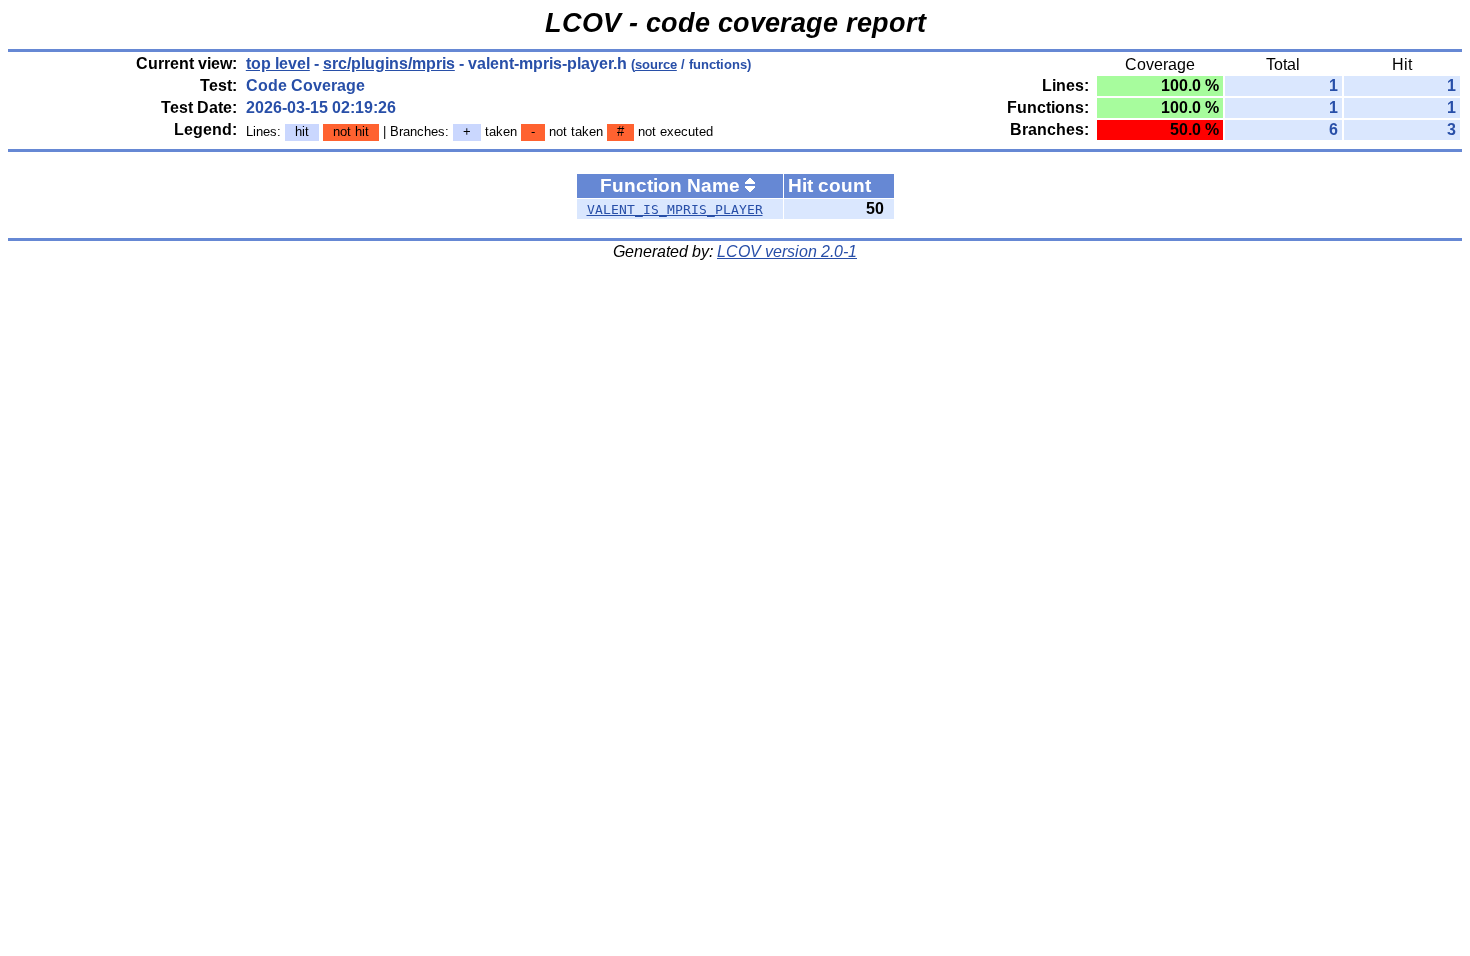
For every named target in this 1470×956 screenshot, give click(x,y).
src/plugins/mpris (389, 63)
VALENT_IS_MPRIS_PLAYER (675, 209)
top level (278, 63)
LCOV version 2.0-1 (787, 251)
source (656, 64)
